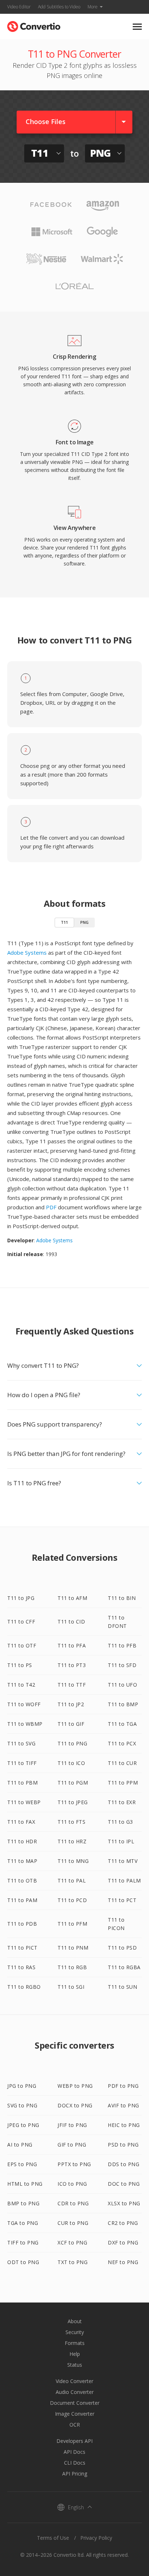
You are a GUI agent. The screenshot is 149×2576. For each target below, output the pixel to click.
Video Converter (74, 2381)
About (75, 2321)
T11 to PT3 (72, 1665)
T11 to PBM (22, 1783)
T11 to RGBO (24, 1987)
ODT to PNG (23, 2262)
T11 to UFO (122, 1685)
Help (75, 2354)
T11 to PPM (123, 1783)
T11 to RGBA (124, 1967)
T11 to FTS (71, 1822)
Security (75, 2332)
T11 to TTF (72, 1685)
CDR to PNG (73, 2203)
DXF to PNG (123, 2242)
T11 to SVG (21, 1743)
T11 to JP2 (71, 1704)
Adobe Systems (27, 952)
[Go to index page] (34, 25)
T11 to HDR (22, 1841)
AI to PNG (20, 2145)
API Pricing (75, 2474)
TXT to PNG (73, 2262)
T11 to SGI (71, 1987)
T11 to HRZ (72, 1841)
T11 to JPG (21, 1598)
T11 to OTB (22, 1880)
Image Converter (75, 2414)
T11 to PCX (122, 1743)
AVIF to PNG (124, 2105)
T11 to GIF (71, 1724)
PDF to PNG (123, 2086)
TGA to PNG (23, 2223)
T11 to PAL (72, 1880)
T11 (64, 922)
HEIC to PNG (124, 2125)
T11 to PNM (73, 1948)
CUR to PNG (73, 2223)
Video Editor (19, 7)
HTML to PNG (25, 2184)
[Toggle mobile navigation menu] (137, 27)
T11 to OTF (22, 1645)
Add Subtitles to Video (59, 7)
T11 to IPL (121, 1841)
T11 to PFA (72, 1645)
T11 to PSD (122, 1948)
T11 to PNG (72, 1743)
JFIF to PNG (72, 2125)
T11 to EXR (122, 1802)
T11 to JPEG (73, 1802)
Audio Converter (75, 2392)
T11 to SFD (122, 1665)
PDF (51, 1207)
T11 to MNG (73, 1861)
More (93, 7)
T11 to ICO (71, 1763)
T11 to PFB (122, 1645)
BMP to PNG (23, 2203)
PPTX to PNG (74, 2164)
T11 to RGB (72, 1967)
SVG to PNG (22, 2105)
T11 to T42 (21, 1685)
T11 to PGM (73, 1783)
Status (75, 2365)
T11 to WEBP (24, 1802)
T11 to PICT (22, 1948)
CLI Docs (75, 2463)
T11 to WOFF (24, 1704)
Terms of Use (53, 2538)
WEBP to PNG (75, 2086)
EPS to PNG (22, 2164)
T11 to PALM (124, 1880)
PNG (84, 922)
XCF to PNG (72, 2242)
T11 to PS (20, 1665)
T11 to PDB (22, 1924)
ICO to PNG (72, 2184)
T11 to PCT (122, 1900)
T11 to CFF (21, 1622)
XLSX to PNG (124, 2203)
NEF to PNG (123, 2262)
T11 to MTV (123, 1861)
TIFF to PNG (23, 2242)
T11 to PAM (22, 1900)
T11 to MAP (22, 1861)
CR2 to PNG (123, 2223)
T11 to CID (71, 1622)
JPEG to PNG (23, 2125)
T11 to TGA (122, 1724)
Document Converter (75, 2403)
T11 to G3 (120, 1822)
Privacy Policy (96, 2538)
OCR (75, 2425)
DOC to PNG (124, 2184)
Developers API (74, 2441)
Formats (75, 2343)
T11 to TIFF (22, 1763)
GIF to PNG (72, 2145)
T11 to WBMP (25, 1724)
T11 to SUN (122, 1987)
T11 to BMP (123, 1704)
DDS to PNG (124, 2164)
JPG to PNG (22, 2086)
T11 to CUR (122, 1763)
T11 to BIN (122, 1598)
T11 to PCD (72, 1900)
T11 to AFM (72, 1598)
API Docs (74, 2452)
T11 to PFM (72, 1924)
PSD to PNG (123, 2145)
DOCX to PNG (75, 2105)
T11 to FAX (21, 1822)
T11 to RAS (21, 1967)
